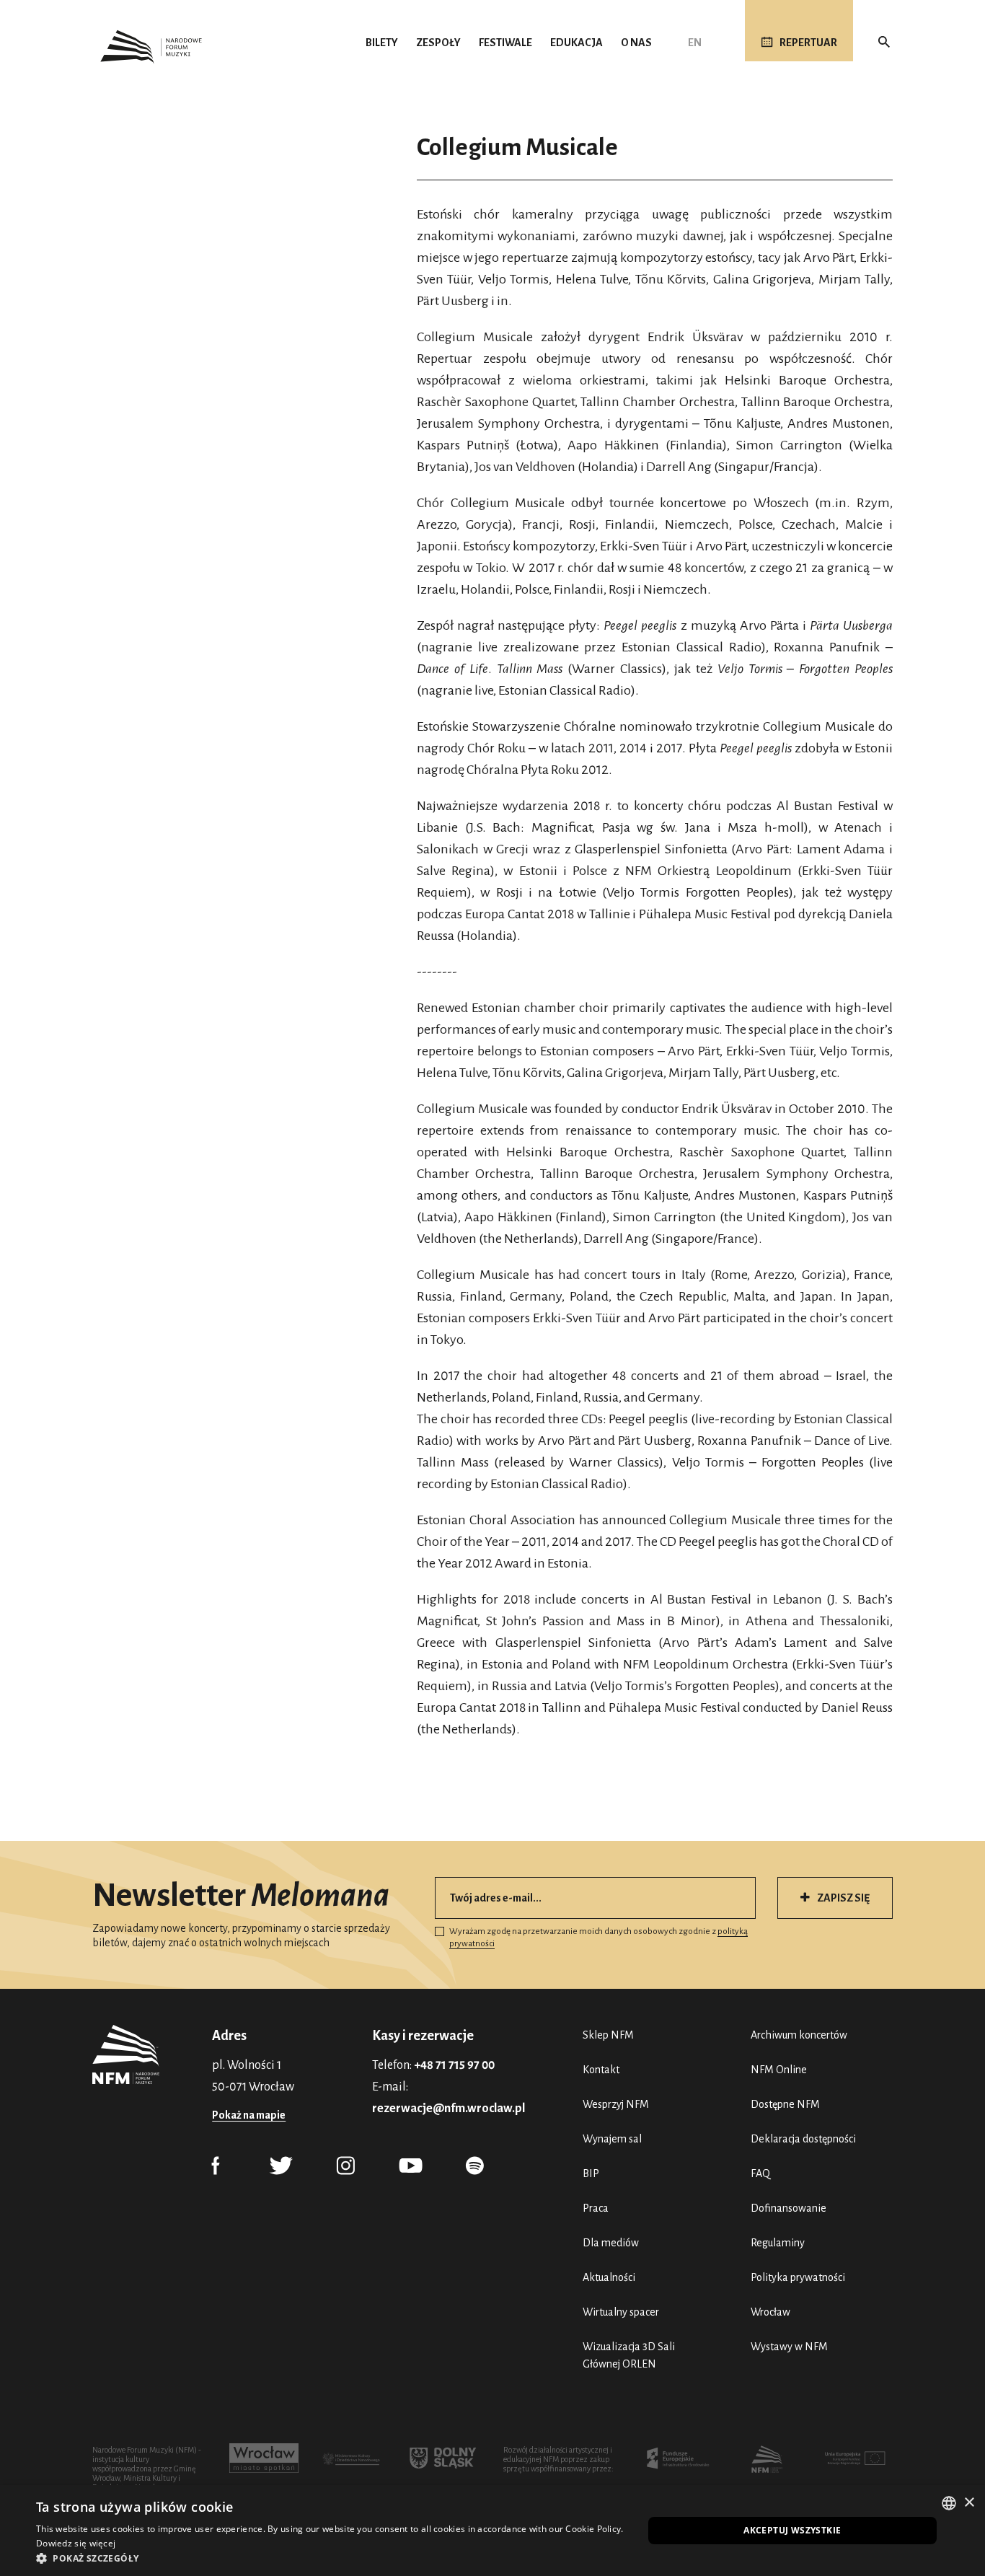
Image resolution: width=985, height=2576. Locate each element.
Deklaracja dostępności (803, 2139)
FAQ (760, 2173)
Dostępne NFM (785, 2104)
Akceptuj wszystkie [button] (792, 2530)
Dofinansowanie (789, 2208)
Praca (596, 2208)
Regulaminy (778, 2243)
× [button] (969, 2503)
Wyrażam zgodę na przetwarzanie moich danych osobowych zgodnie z (598, 1938)
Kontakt (601, 2070)
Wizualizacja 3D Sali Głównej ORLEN (629, 2355)
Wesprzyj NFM (616, 2104)
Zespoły (438, 43)
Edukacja (577, 43)
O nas (636, 43)
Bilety (382, 43)
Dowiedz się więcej (76, 2543)
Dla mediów (611, 2243)
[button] (330, 2558)
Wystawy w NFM (789, 2347)
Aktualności (609, 2277)
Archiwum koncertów (799, 2035)
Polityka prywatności (798, 2277)
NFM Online (779, 2070)
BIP (591, 2173)
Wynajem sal (612, 2139)
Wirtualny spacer (621, 2312)
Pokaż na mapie (249, 2115)
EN (695, 43)
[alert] (492, 2531)
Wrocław (770, 2312)
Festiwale (505, 43)
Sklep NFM (608, 2035)
